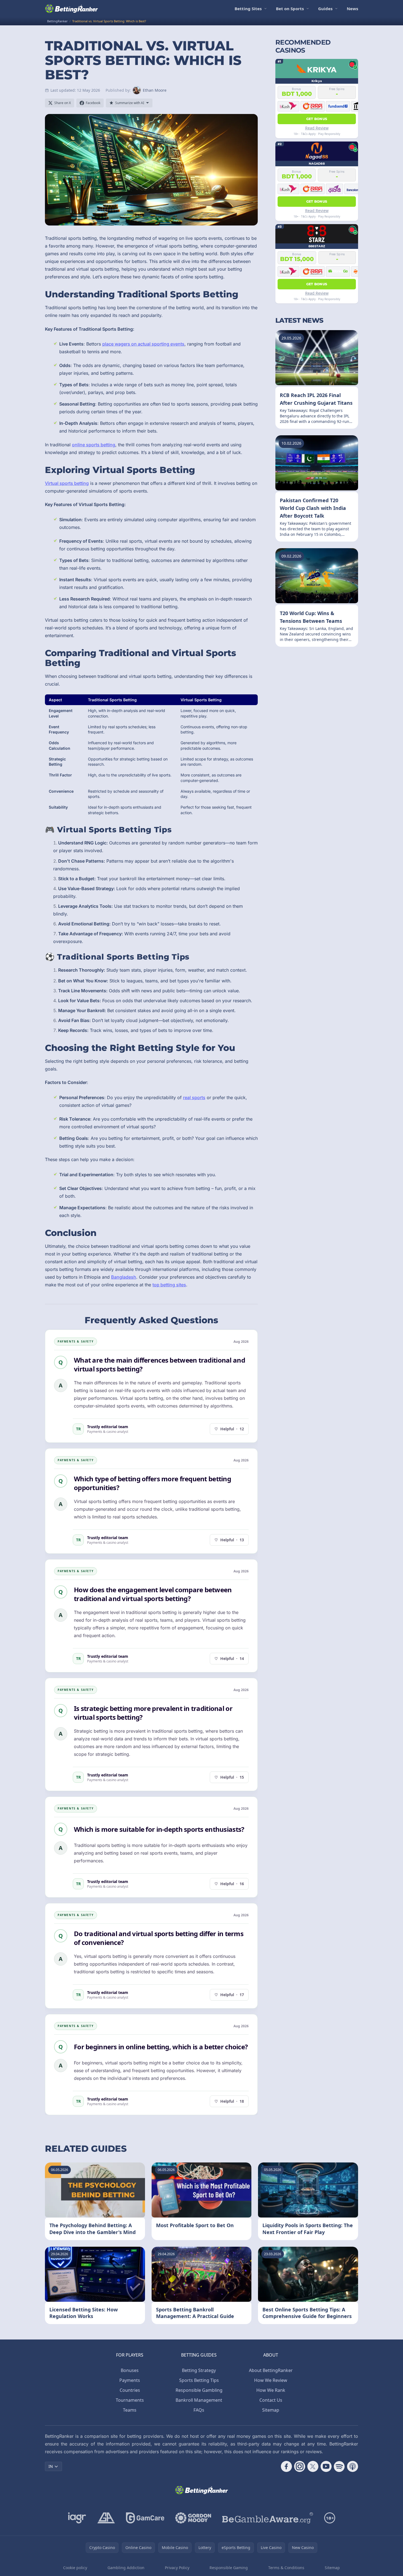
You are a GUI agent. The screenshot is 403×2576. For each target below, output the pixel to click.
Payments (130, 2380)
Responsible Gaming (229, 2568)
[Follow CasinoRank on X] (313, 2466)
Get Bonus (317, 119)
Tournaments (130, 2400)
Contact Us (271, 2400)
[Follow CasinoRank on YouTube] (326, 2466)
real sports (194, 1097)
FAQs (199, 2410)
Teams (130, 2410)
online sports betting (94, 445)
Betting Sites (248, 9)
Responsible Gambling (199, 2390)
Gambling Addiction (126, 2568)
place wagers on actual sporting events (143, 344)
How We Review (271, 2380)
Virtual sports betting (67, 483)
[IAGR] (77, 2518)
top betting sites (169, 1285)
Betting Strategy (199, 2370)
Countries (130, 2390)
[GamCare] (145, 2518)
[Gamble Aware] (268, 2518)
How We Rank (271, 2390)
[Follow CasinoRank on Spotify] (339, 2466)
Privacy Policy (177, 2568)
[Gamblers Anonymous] (106, 2518)
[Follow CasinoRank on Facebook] (286, 2466)
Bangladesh (124, 1277)
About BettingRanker (271, 2370)
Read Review (317, 128)
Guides (325, 9)
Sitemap (271, 2410)
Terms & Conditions (286, 2568)
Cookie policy (75, 2568)
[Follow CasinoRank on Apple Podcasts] (353, 2466)
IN (51, 2466)
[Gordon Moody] (193, 2518)
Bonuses (130, 2370)
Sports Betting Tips (199, 2380)
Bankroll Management (199, 2400)
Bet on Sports (290, 9)
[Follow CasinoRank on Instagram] (300, 2466)
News (352, 9)
